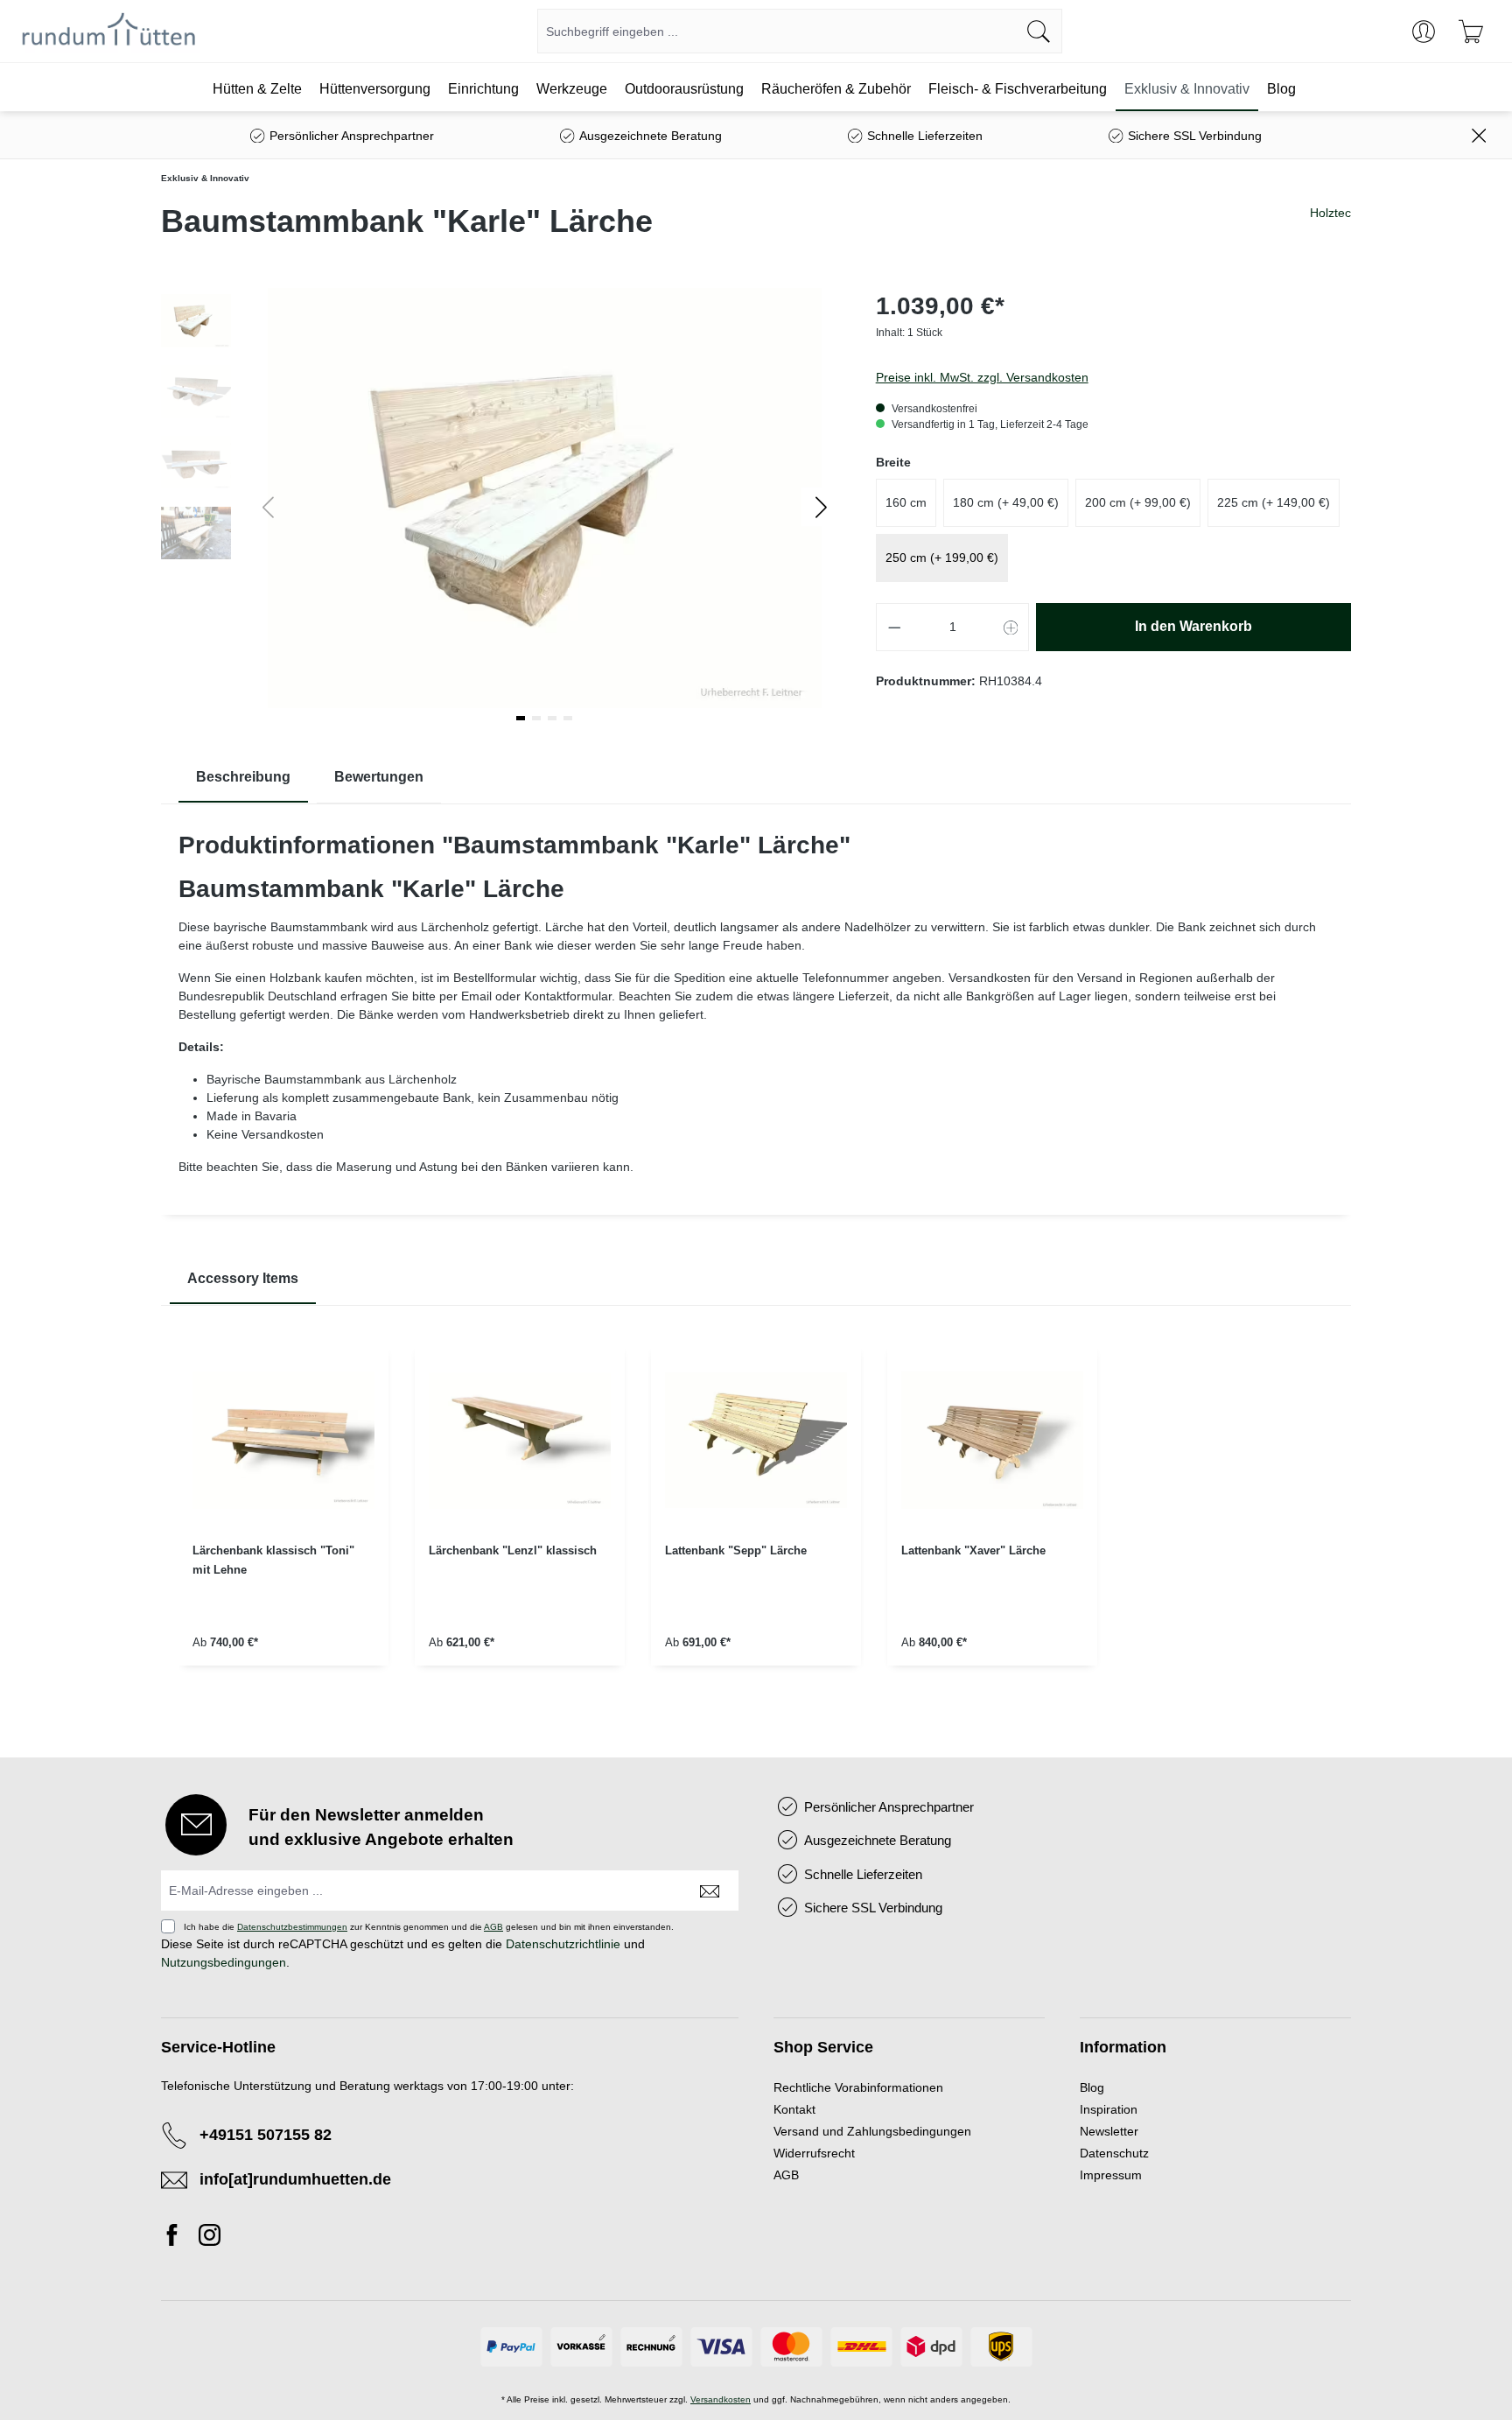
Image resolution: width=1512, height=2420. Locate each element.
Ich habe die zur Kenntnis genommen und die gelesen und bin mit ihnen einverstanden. (429, 1927)
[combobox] (777, 31)
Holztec (1330, 213)
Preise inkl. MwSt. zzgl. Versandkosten (982, 377)
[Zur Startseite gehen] (109, 32)
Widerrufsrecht (814, 2153)
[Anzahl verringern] (894, 627)
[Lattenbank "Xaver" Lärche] (992, 1441)
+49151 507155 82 (266, 2135)
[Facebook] (177, 2238)
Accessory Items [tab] (243, 1278)
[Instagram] (210, 2238)
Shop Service (823, 2047)
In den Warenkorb (1193, 626)
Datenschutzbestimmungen (292, 1927)
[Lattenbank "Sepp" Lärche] (756, 1441)
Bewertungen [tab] (379, 777)
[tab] (243, 778)
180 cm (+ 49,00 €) (1006, 502)
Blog (1092, 2087)
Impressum (1111, 2175)
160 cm (906, 502)
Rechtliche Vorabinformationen (858, 2087)
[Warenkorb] (1471, 32)
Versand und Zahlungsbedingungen (872, 2131)
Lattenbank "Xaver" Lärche (973, 1550)
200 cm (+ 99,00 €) (1138, 502)
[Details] (283, 1690)
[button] (821, 506)
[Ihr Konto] (1424, 32)
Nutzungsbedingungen (224, 1962)
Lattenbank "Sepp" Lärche (736, 1550)
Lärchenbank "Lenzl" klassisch (513, 1550)
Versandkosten (721, 2399)
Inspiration (1109, 2109)
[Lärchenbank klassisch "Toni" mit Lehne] (283, 1441)
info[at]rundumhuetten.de (295, 2179)
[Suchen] (1039, 31)
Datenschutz (1114, 2153)
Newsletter (1109, 2131)
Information (1123, 2047)
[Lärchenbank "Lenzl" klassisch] (520, 1441)
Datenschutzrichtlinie (563, 1944)
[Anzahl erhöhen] (1011, 627)
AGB (493, 1927)
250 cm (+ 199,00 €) (942, 558)
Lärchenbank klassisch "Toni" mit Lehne (273, 1560)
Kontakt (794, 2109)
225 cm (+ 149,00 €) (1274, 502)
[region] (756, 1519)
